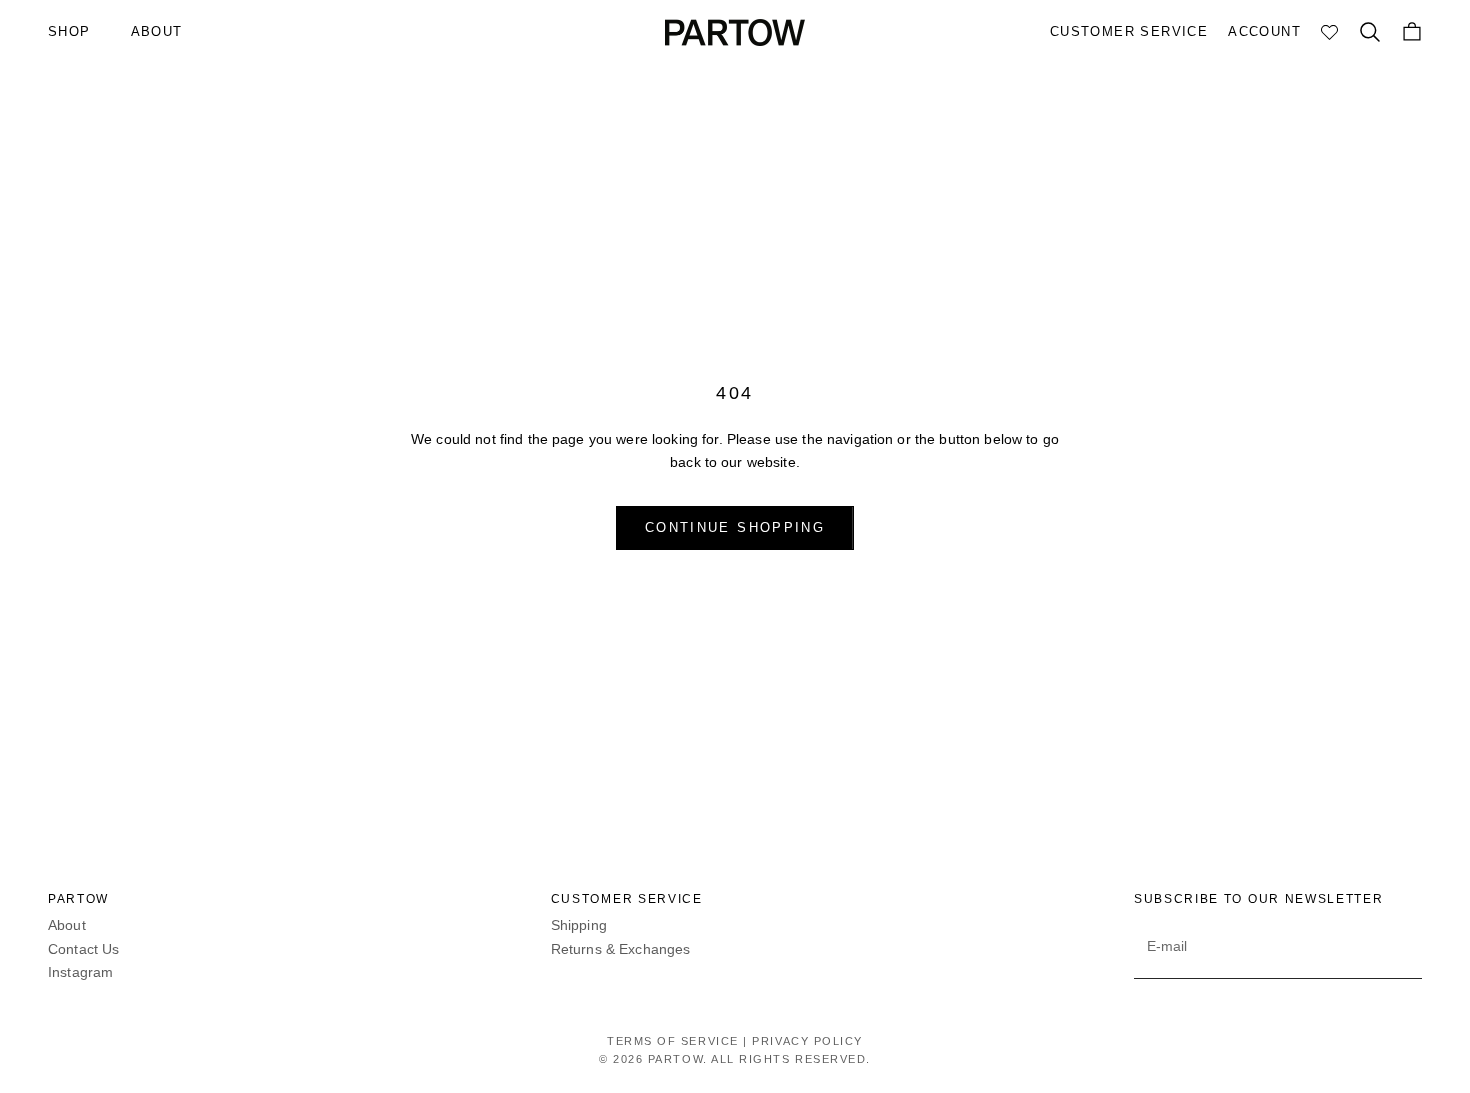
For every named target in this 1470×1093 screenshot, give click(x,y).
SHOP (69, 31)
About (67, 925)
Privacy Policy (807, 1041)
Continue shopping (735, 527)
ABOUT (157, 31)
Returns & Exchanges (621, 949)
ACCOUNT (1264, 31)
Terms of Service (673, 1041)
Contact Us (83, 949)
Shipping (579, 925)
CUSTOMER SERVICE (1129, 31)
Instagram (80, 972)
